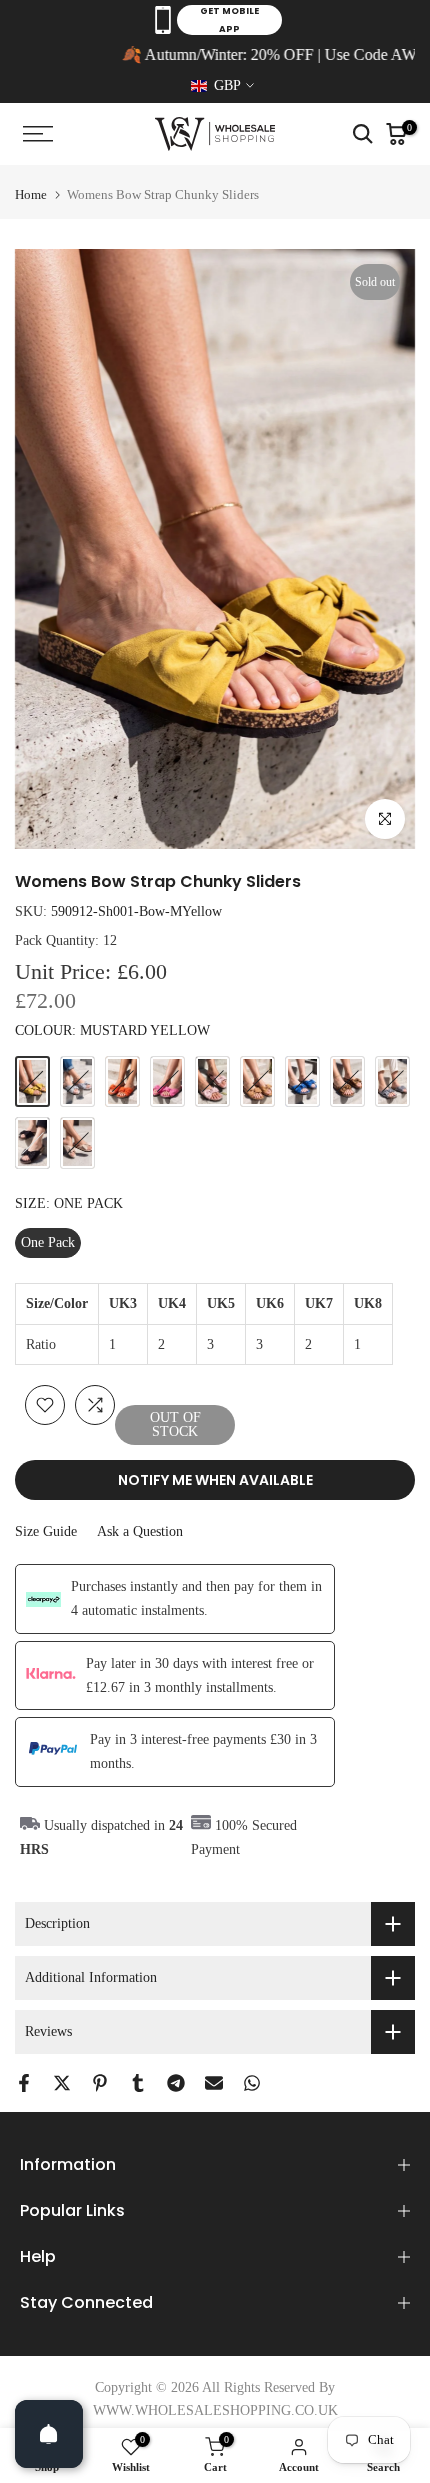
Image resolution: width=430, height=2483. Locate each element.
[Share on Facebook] (24, 2083)
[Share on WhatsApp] (252, 2083)
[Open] (49, 2434)
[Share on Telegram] (176, 2083)
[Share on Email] (214, 2083)
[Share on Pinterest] (100, 2083)
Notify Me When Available (215, 1480)
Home (31, 194)
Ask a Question (140, 1531)
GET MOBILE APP (229, 20)
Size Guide (46, 1531)
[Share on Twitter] (62, 2083)
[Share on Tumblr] (138, 2083)
